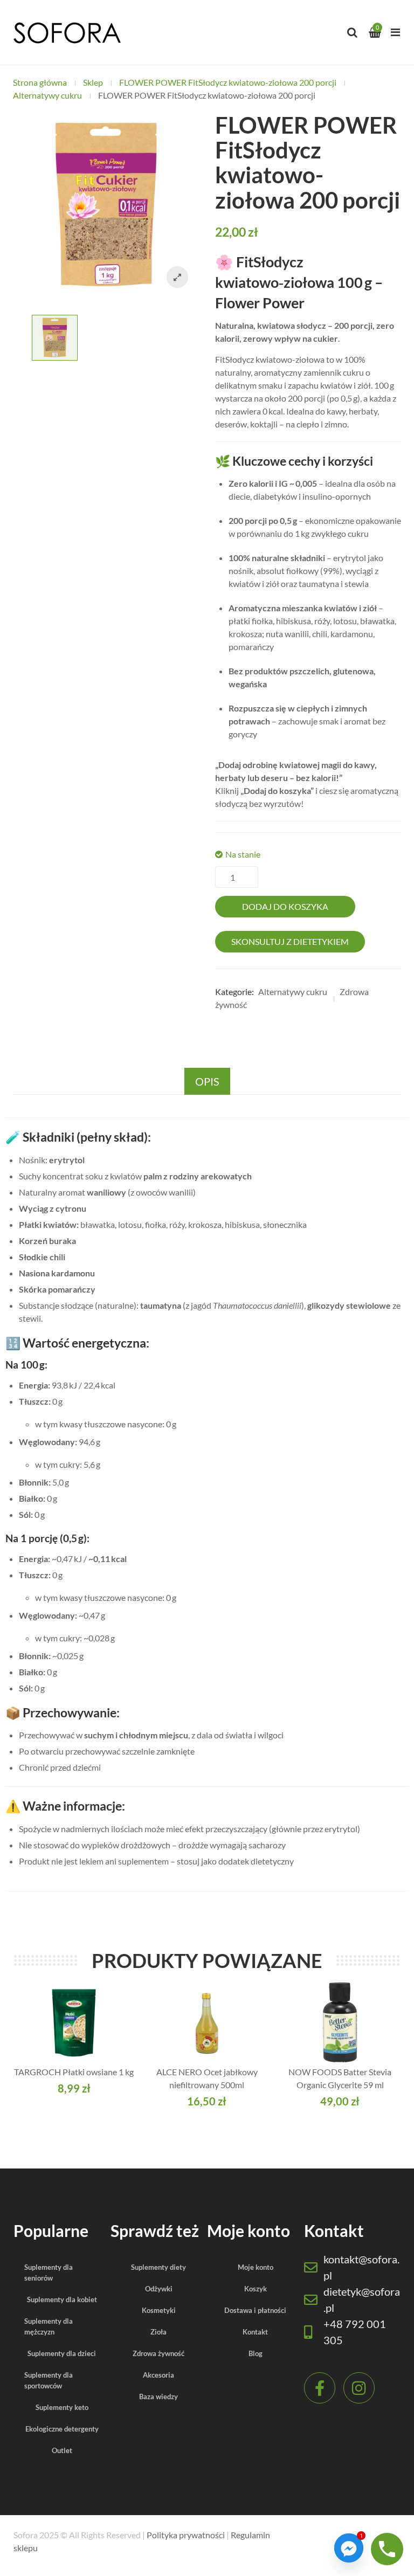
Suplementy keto (62, 2407)
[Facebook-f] (320, 2388)
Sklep (93, 82)
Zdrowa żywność (158, 2353)
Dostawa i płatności (255, 2310)
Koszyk (256, 2289)
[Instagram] (359, 2388)
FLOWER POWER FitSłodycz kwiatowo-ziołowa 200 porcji (228, 82)
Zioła (158, 2332)
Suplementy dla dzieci (62, 2353)
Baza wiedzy (158, 2397)
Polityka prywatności (186, 2535)
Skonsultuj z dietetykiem (290, 941)
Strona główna (40, 82)
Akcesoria (158, 2375)
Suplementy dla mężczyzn (49, 2326)
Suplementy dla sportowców (49, 2380)
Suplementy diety (158, 2267)
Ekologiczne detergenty (62, 2429)
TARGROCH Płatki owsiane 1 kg (74, 2072)
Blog (256, 2353)
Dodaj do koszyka (285, 906)
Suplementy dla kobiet (62, 2299)
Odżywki (159, 2289)
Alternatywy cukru (47, 95)
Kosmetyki (159, 2310)
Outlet (62, 2450)
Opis (207, 1081)
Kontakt (255, 2332)
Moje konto (256, 2267)
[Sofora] (67, 32)
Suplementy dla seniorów (49, 2273)
